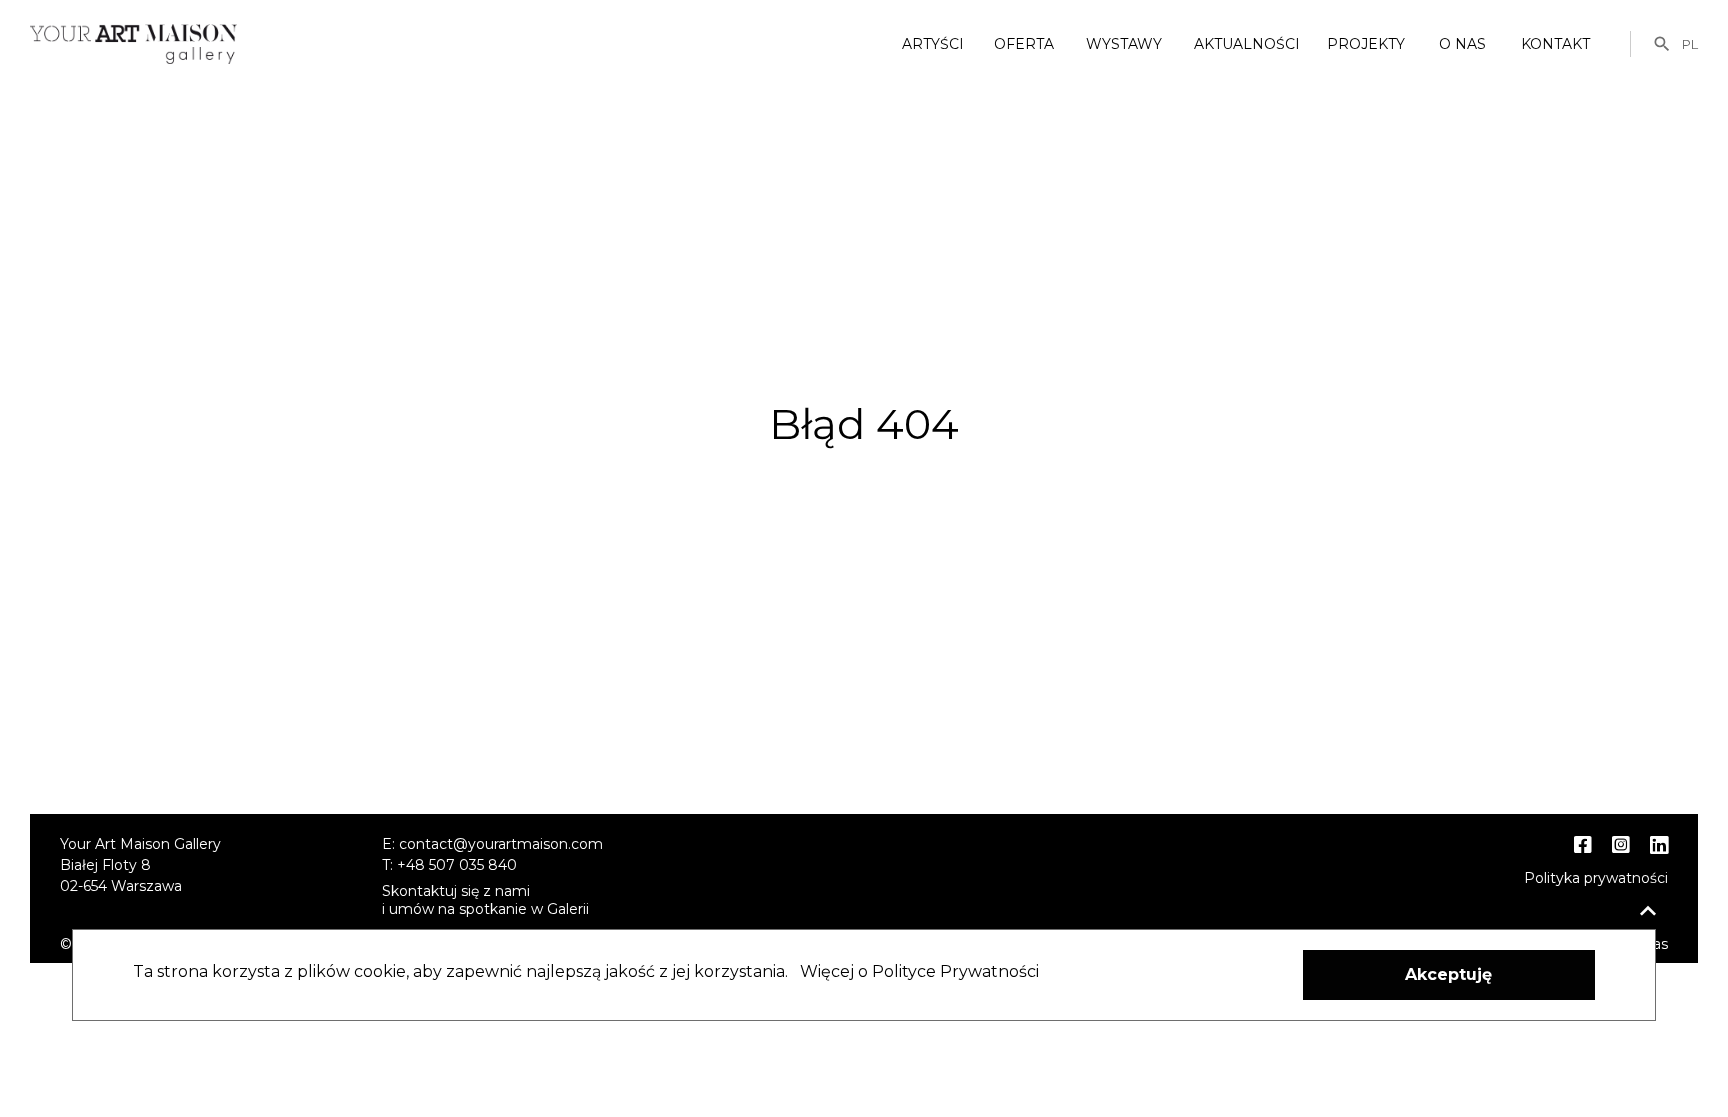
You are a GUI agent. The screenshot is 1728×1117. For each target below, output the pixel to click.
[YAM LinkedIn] (1659, 846)
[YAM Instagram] (1621, 845)
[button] (1449, 975)
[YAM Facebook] (1583, 845)
